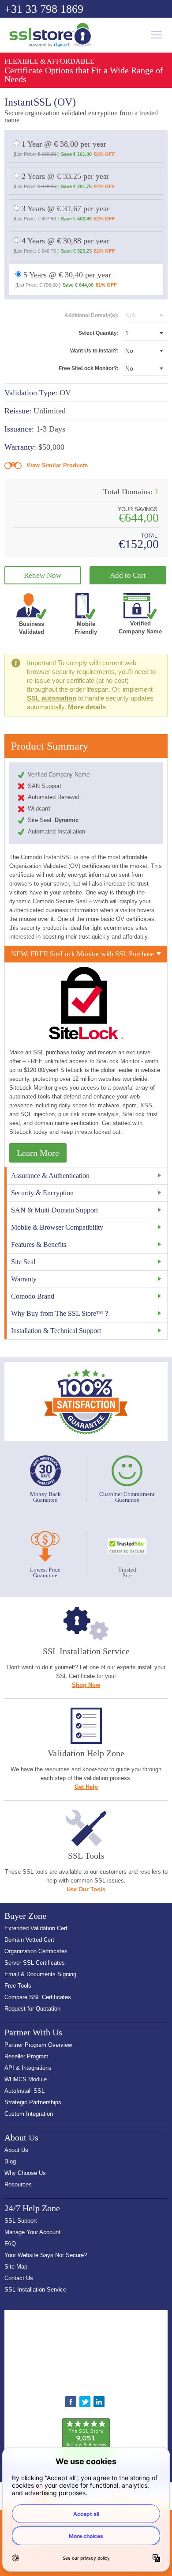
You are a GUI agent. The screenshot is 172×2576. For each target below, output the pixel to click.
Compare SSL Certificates (38, 1997)
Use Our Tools (86, 1889)
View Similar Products (57, 465)
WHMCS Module (26, 2079)
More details (87, 707)
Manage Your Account (32, 2232)
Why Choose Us (25, 2173)
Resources (18, 2184)
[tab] (86, 954)
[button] (86, 2350)
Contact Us (19, 2278)
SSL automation (52, 698)
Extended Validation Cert (36, 1928)
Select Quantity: (99, 333)
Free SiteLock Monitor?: (89, 368)
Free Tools (18, 1986)
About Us (16, 2150)
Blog (10, 2161)
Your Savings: (138, 510)
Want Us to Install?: (94, 351)
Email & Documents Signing (40, 1974)
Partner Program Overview (38, 2045)
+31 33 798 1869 (44, 9)
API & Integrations (28, 2068)
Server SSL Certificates (35, 1963)
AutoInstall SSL (24, 2091)
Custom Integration (29, 2114)
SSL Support (21, 2221)
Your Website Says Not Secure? (46, 2255)
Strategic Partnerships (33, 2102)
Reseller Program (26, 2056)
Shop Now (86, 1685)
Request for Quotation (32, 2009)
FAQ (10, 2244)
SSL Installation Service (35, 2290)
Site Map (16, 2267)
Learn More (38, 1153)
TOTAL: (150, 536)
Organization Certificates (36, 1951)
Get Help (86, 1787)
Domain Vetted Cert (29, 1940)
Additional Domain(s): (92, 315)
